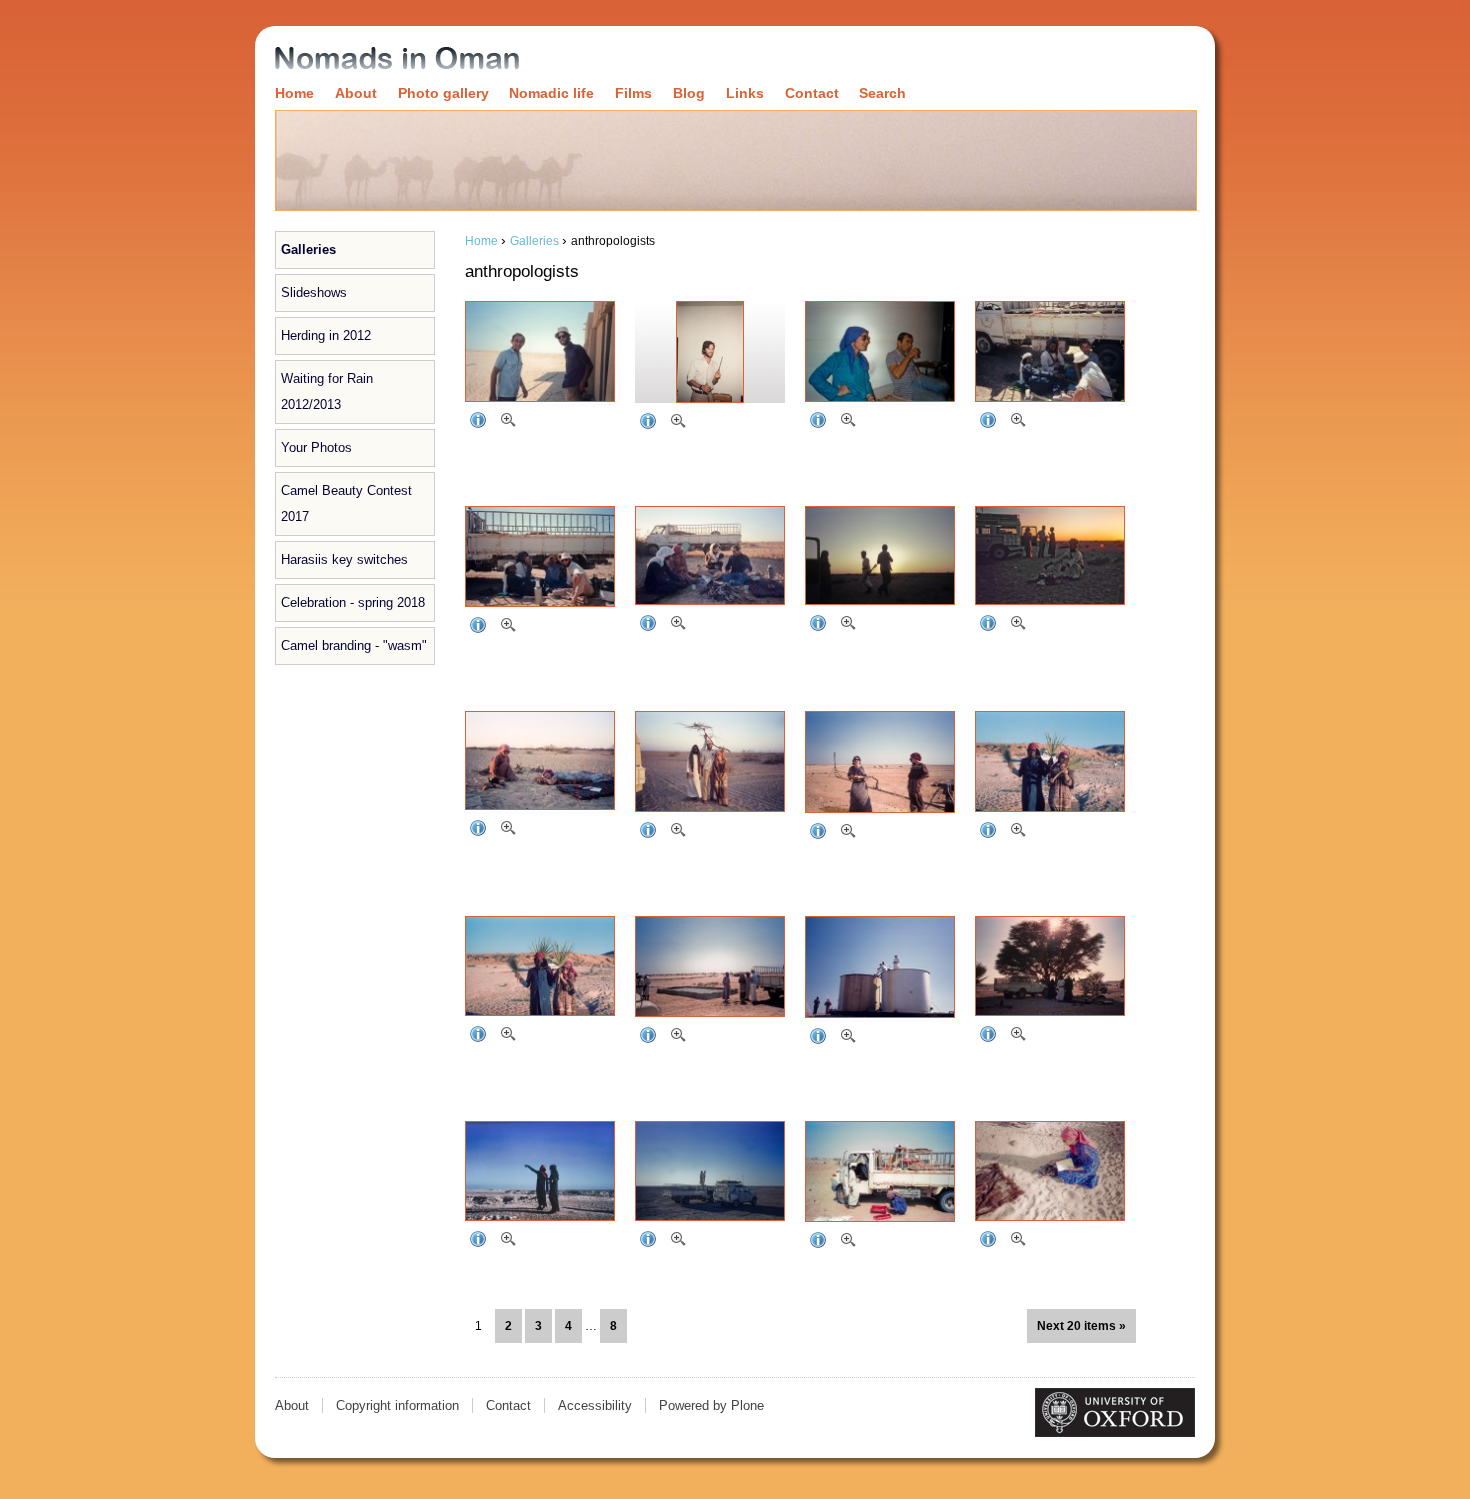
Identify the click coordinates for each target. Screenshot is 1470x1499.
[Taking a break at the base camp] (880, 351)
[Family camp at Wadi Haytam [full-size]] (1015, 1037)
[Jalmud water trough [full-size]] (675, 1038)
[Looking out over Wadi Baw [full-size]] (505, 1242)
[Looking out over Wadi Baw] (540, 1171)
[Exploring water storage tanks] (880, 967)
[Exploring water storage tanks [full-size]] (845, 1039)
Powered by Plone (711, 1405)
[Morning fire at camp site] (540, 760)
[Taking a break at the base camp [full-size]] (845, 423)
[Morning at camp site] (710, 761)
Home (294, 93)
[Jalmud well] (880, 762)
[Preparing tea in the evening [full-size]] (1015, 626)
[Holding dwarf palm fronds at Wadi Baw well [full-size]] (1015, 833)
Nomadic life (551, 93)
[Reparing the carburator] (880, 1171)
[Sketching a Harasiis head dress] (1050, 1171)
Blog (689, 93)
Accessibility (595, 1405)
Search (882, 93)
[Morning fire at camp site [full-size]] (505, 831)
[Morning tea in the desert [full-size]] (675, 626)
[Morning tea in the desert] (710, 555)
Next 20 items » (1081, 1326)
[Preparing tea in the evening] (1050, 555)
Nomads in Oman (397, 59)
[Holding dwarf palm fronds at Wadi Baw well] (1050, 761)
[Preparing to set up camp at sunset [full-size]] (845, 626)
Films (633, 93)
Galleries (308, 249)
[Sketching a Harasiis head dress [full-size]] (1015, 1242)
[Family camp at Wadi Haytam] (1050, 966)
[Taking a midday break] (1050, 351)
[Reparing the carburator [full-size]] (845, 1243)
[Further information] (475, 423)
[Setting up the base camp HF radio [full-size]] (505, 423)
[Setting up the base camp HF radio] (540, 351)
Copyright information (397, 1405)
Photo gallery (443, 93)
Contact (812, 93)
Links (745, 93)
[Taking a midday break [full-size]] (1015, 423)
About (356, 93)
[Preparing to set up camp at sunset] (880, 555)
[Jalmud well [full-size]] (845, 834)
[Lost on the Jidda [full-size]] (675, 1242)
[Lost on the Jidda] (710, 1171)
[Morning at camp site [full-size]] (675, 833)
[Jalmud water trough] (710, 966)
